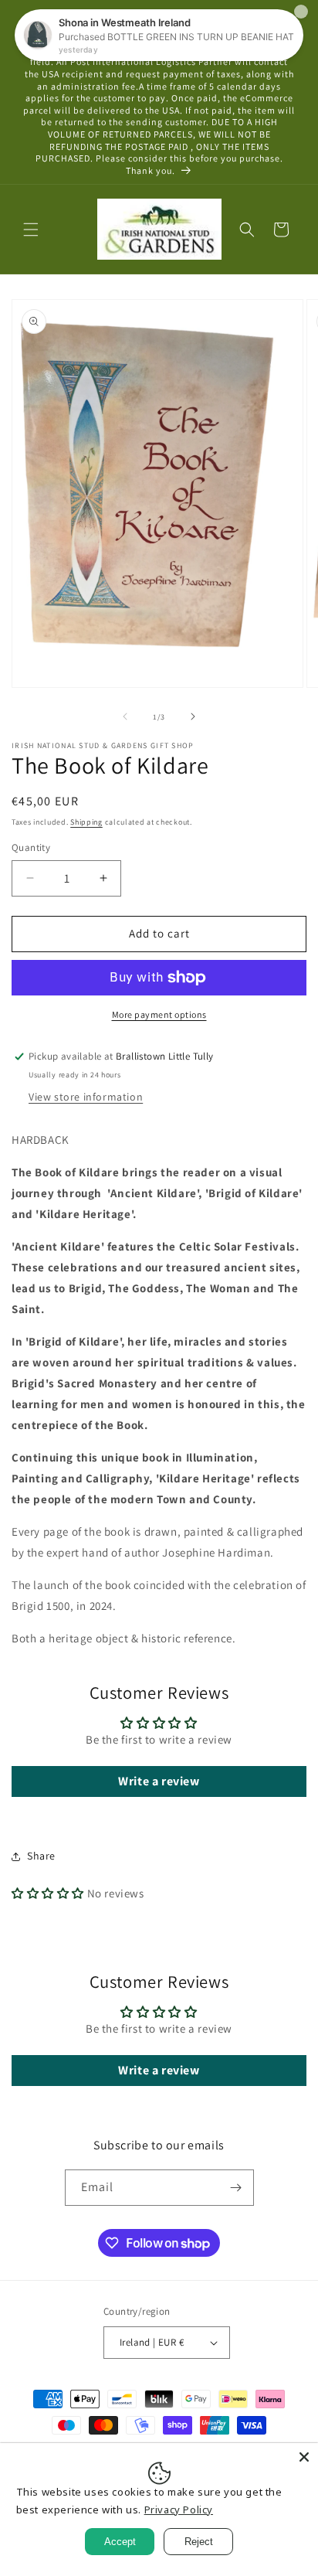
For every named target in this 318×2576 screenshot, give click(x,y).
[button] (31, 230)
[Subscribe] (236, 2188)
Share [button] (41, 1856)
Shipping (86, 822)
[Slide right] (193, 716)
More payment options (159, 1014)
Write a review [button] (159, 1781)
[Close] (304, 2457)
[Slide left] (125, 716)
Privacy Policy (179, 2510)
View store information (86, 1097)
